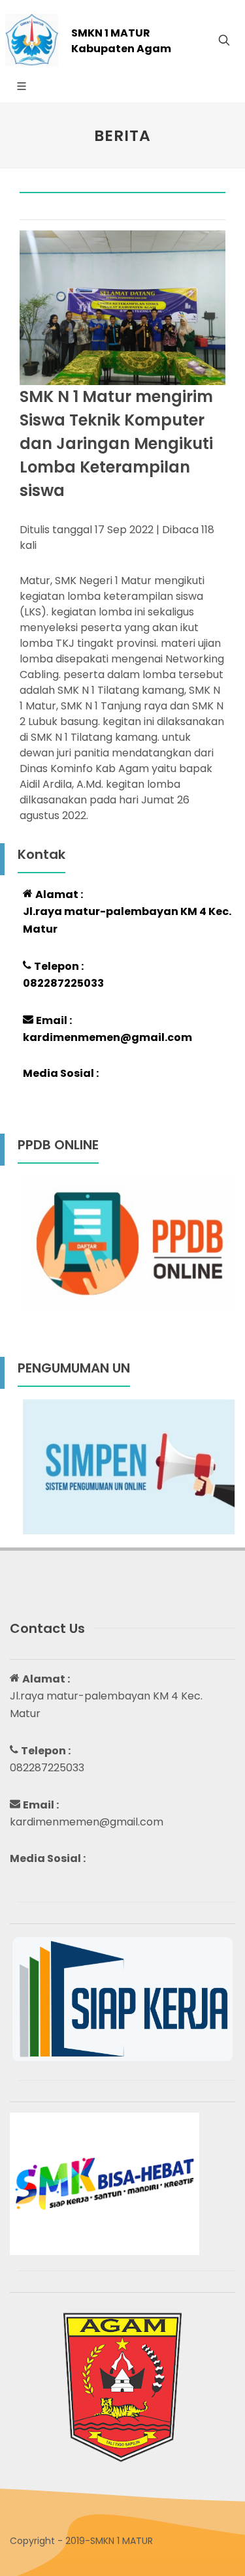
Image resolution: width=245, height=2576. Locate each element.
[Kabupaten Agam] (122, 2386)
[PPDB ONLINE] (129, 1243)
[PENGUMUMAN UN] (129, 1466)
